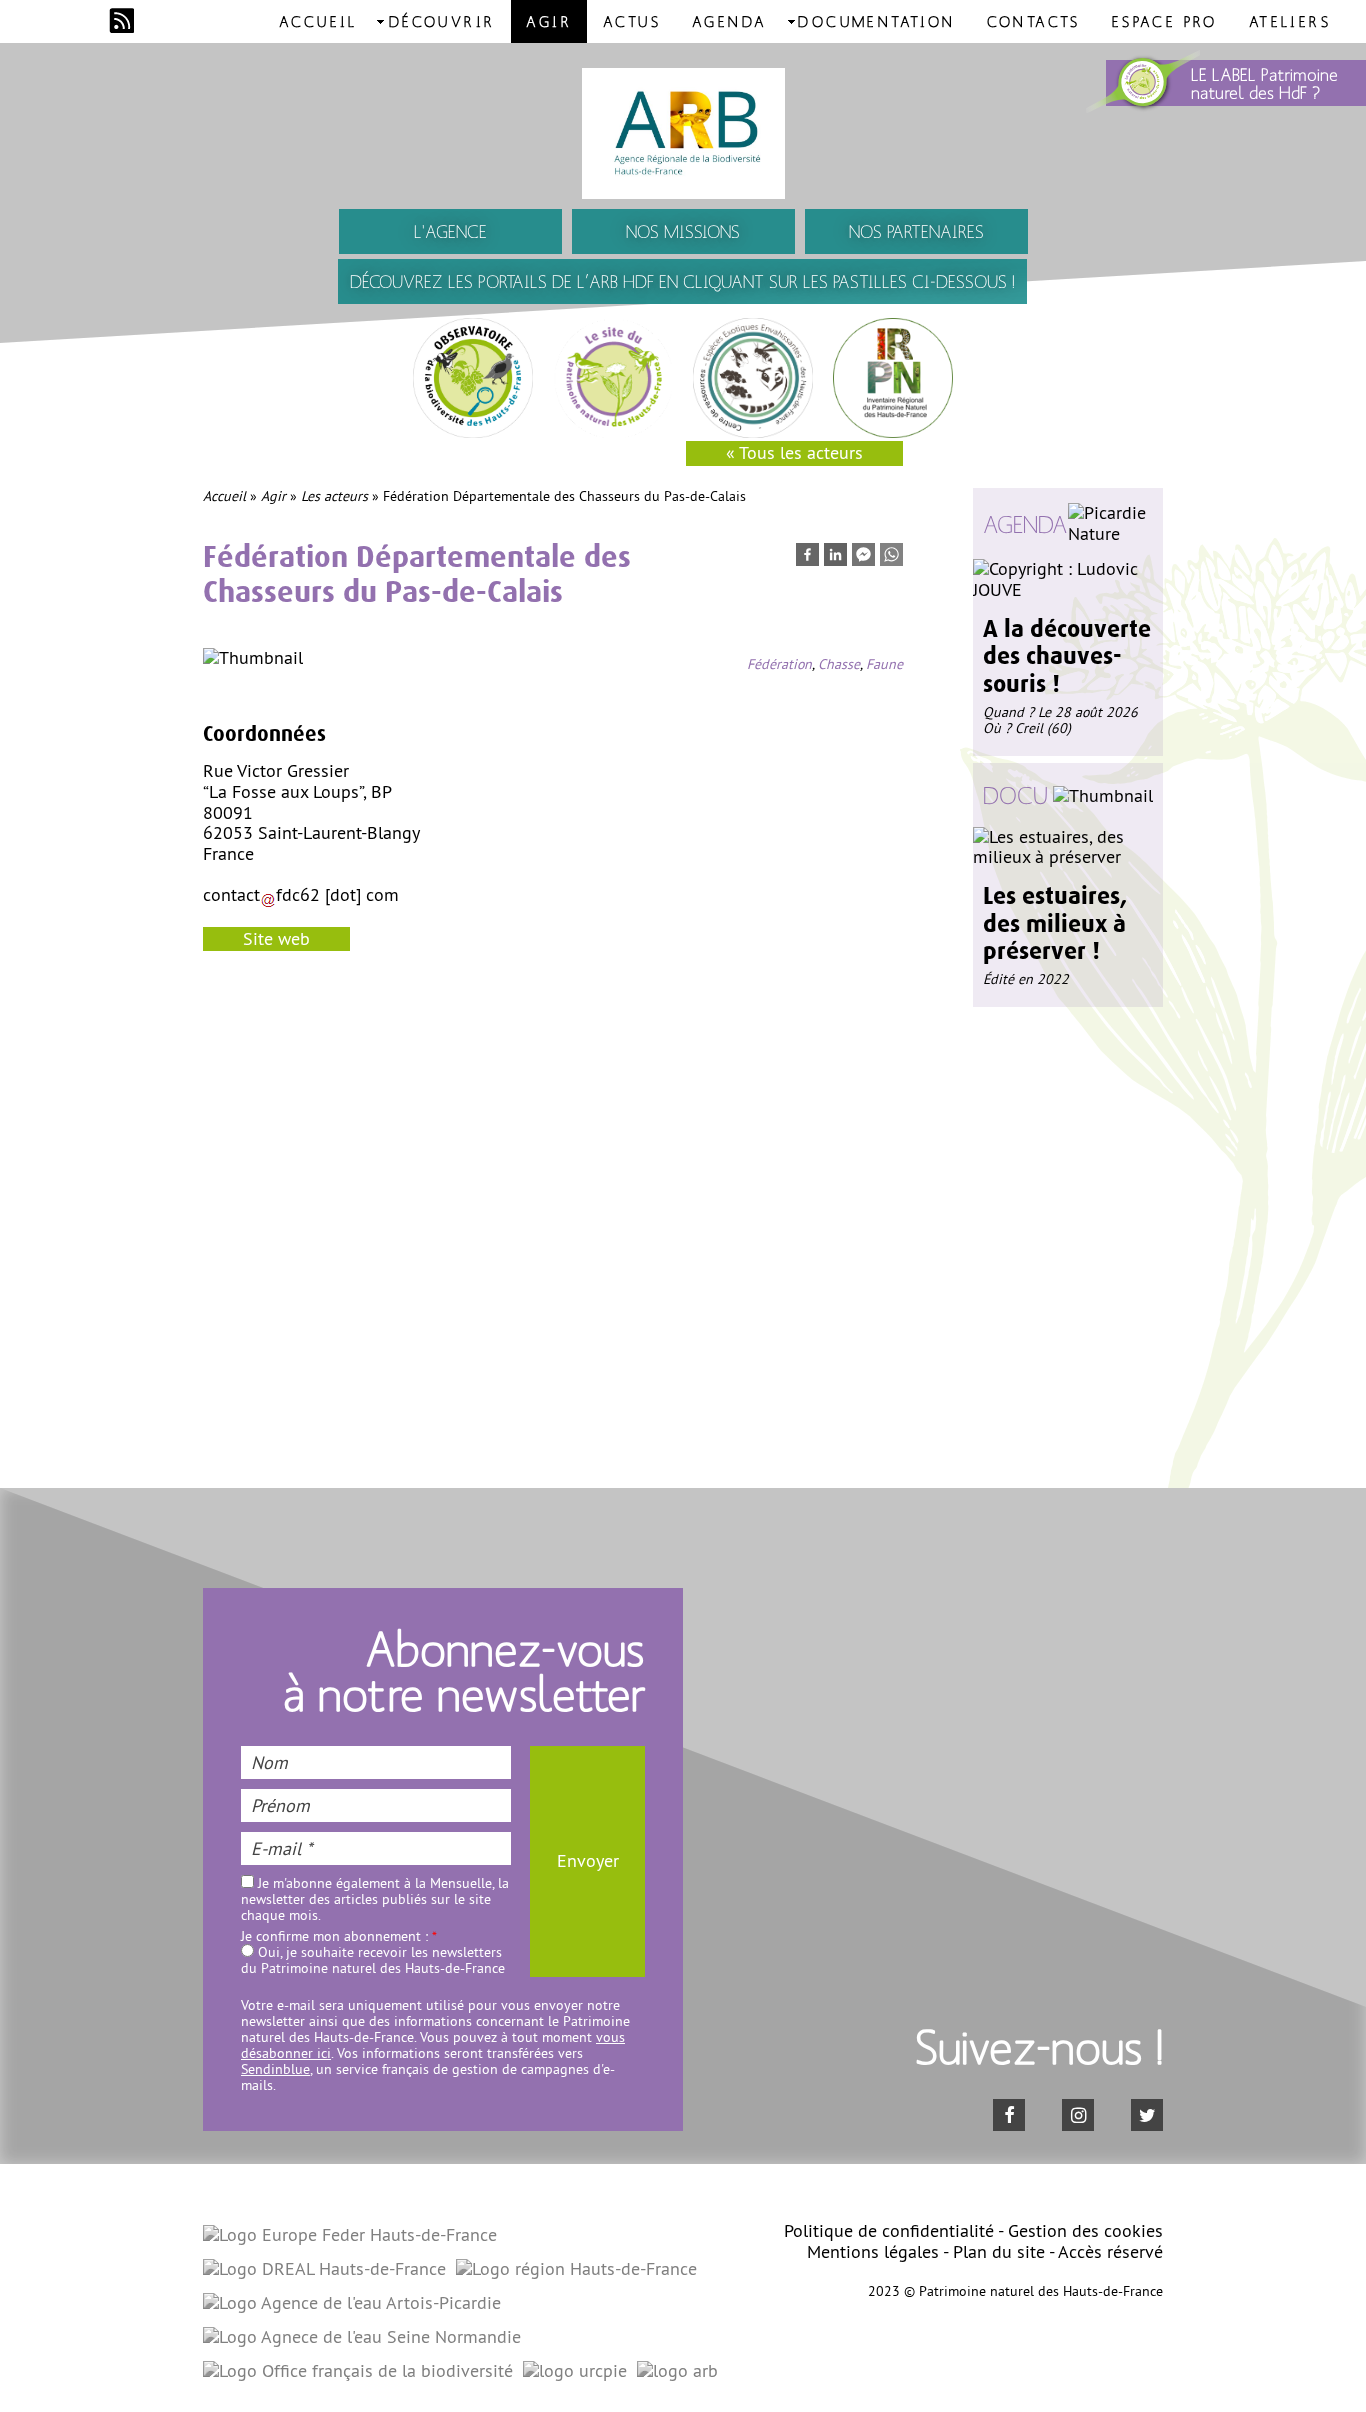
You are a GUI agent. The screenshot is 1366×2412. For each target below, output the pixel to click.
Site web (276, 938)
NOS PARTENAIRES (916, 231)
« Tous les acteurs (794, 452)
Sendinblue (275, 2069)
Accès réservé (1110, 2251)
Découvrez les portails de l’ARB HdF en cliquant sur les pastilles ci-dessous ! (682, 281)
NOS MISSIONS (683, 231)
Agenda (729, 21)
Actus (632, 21)
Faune (884, 664)
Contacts (1034, 21)
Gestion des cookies (1085, 2230)
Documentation (876, 21)
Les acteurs (334, 496)
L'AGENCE (450, 231)
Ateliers (1290, 21)
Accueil (318, 21)
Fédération (779, 664)
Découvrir (442, 21)
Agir (549, 21)
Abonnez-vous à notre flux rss (121, 20)
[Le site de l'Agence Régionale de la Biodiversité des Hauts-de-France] (683, 133)
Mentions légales (873, 2251)
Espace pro (1165, 21)
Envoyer (588, 1860)
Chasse (839, 664)
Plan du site (999, 2251)
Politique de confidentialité (889, 2230)
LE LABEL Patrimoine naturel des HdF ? (1264, 83)
